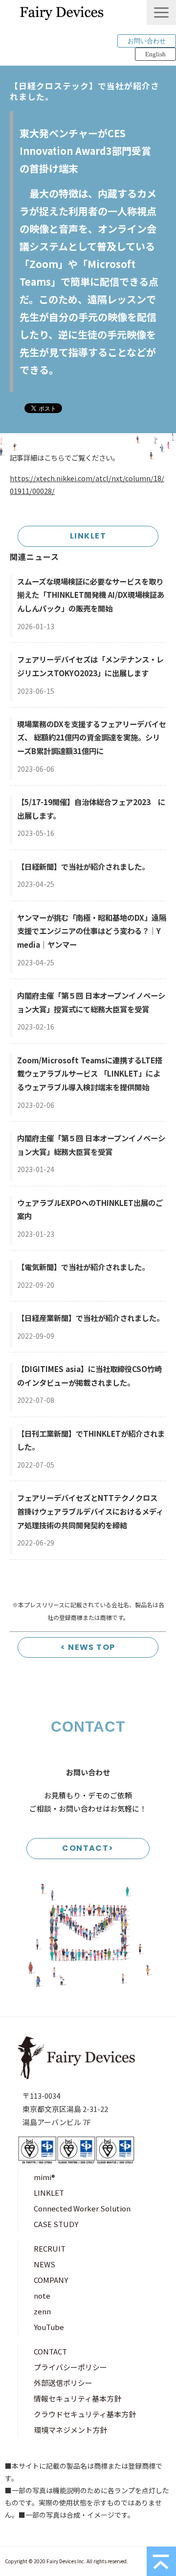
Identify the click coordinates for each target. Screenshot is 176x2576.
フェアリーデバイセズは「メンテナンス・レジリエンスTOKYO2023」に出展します (90, 666)
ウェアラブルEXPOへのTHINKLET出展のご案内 (90, 1209)
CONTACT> (88, 1848)
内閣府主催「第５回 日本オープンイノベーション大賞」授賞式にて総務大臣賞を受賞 (91, 1002)
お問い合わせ (147, 41)
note (42, 2295)
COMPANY (51, 2280)
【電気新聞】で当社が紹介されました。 (83, 1267)
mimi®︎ (44, 2177)
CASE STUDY (56, 2224)
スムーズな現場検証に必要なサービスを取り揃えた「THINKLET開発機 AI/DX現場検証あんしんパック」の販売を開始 (91, 595)
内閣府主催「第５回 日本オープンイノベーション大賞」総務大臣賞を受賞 (91, 1145)
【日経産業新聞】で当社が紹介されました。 (90, 1318)
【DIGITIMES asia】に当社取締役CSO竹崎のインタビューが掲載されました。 (89, 1375)
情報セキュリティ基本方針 (77, 2398)
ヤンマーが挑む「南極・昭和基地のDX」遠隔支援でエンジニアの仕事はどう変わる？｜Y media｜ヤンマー (92, 931)
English (155, 54)
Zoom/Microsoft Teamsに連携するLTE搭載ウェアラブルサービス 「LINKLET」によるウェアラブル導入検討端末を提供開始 (90, 1073)
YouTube (49, 2327)
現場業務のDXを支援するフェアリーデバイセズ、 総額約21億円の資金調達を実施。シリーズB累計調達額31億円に (92, 737)
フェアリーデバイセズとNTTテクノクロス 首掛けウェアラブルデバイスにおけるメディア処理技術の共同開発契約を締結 (90, 1511)
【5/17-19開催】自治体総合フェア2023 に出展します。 (91, 809)
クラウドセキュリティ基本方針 (85, 2414)
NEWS (44, 2264)
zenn (42, 2311)
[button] (161, 12)
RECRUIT (50, 2248)
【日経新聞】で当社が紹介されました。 (83, 866)
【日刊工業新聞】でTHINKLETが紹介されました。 (91, 1440)
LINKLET (88, 536)
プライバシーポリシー (70, 2367)
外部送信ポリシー (63, 2383)
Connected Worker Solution (82, 2208)
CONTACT (50, 2351)
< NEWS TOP (88, 1647)
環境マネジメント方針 (70, 2430)
